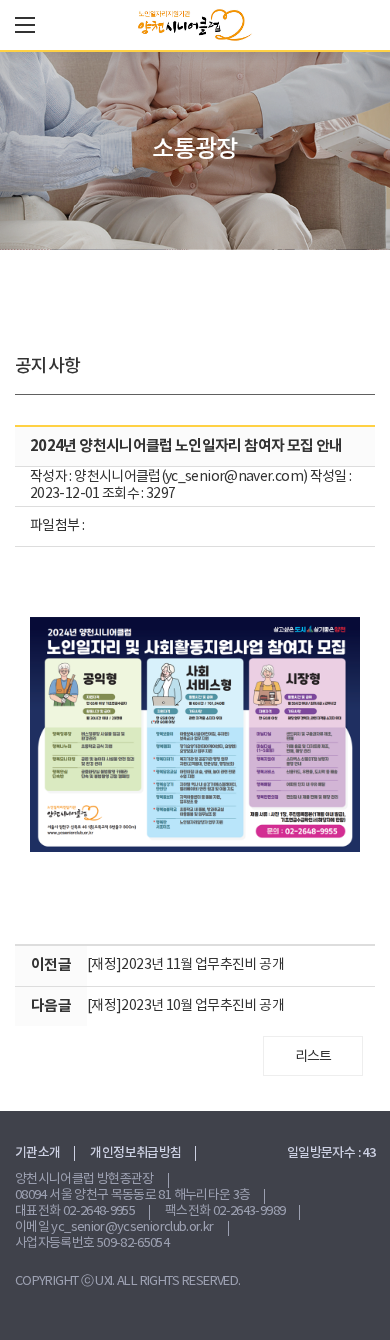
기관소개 (37, 1153)
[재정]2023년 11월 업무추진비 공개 (185, 965)
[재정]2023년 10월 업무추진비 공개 (185, 1006)
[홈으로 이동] (195, 25)
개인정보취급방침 (135, 1153)
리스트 (313, 1057)
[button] (25, 25)
